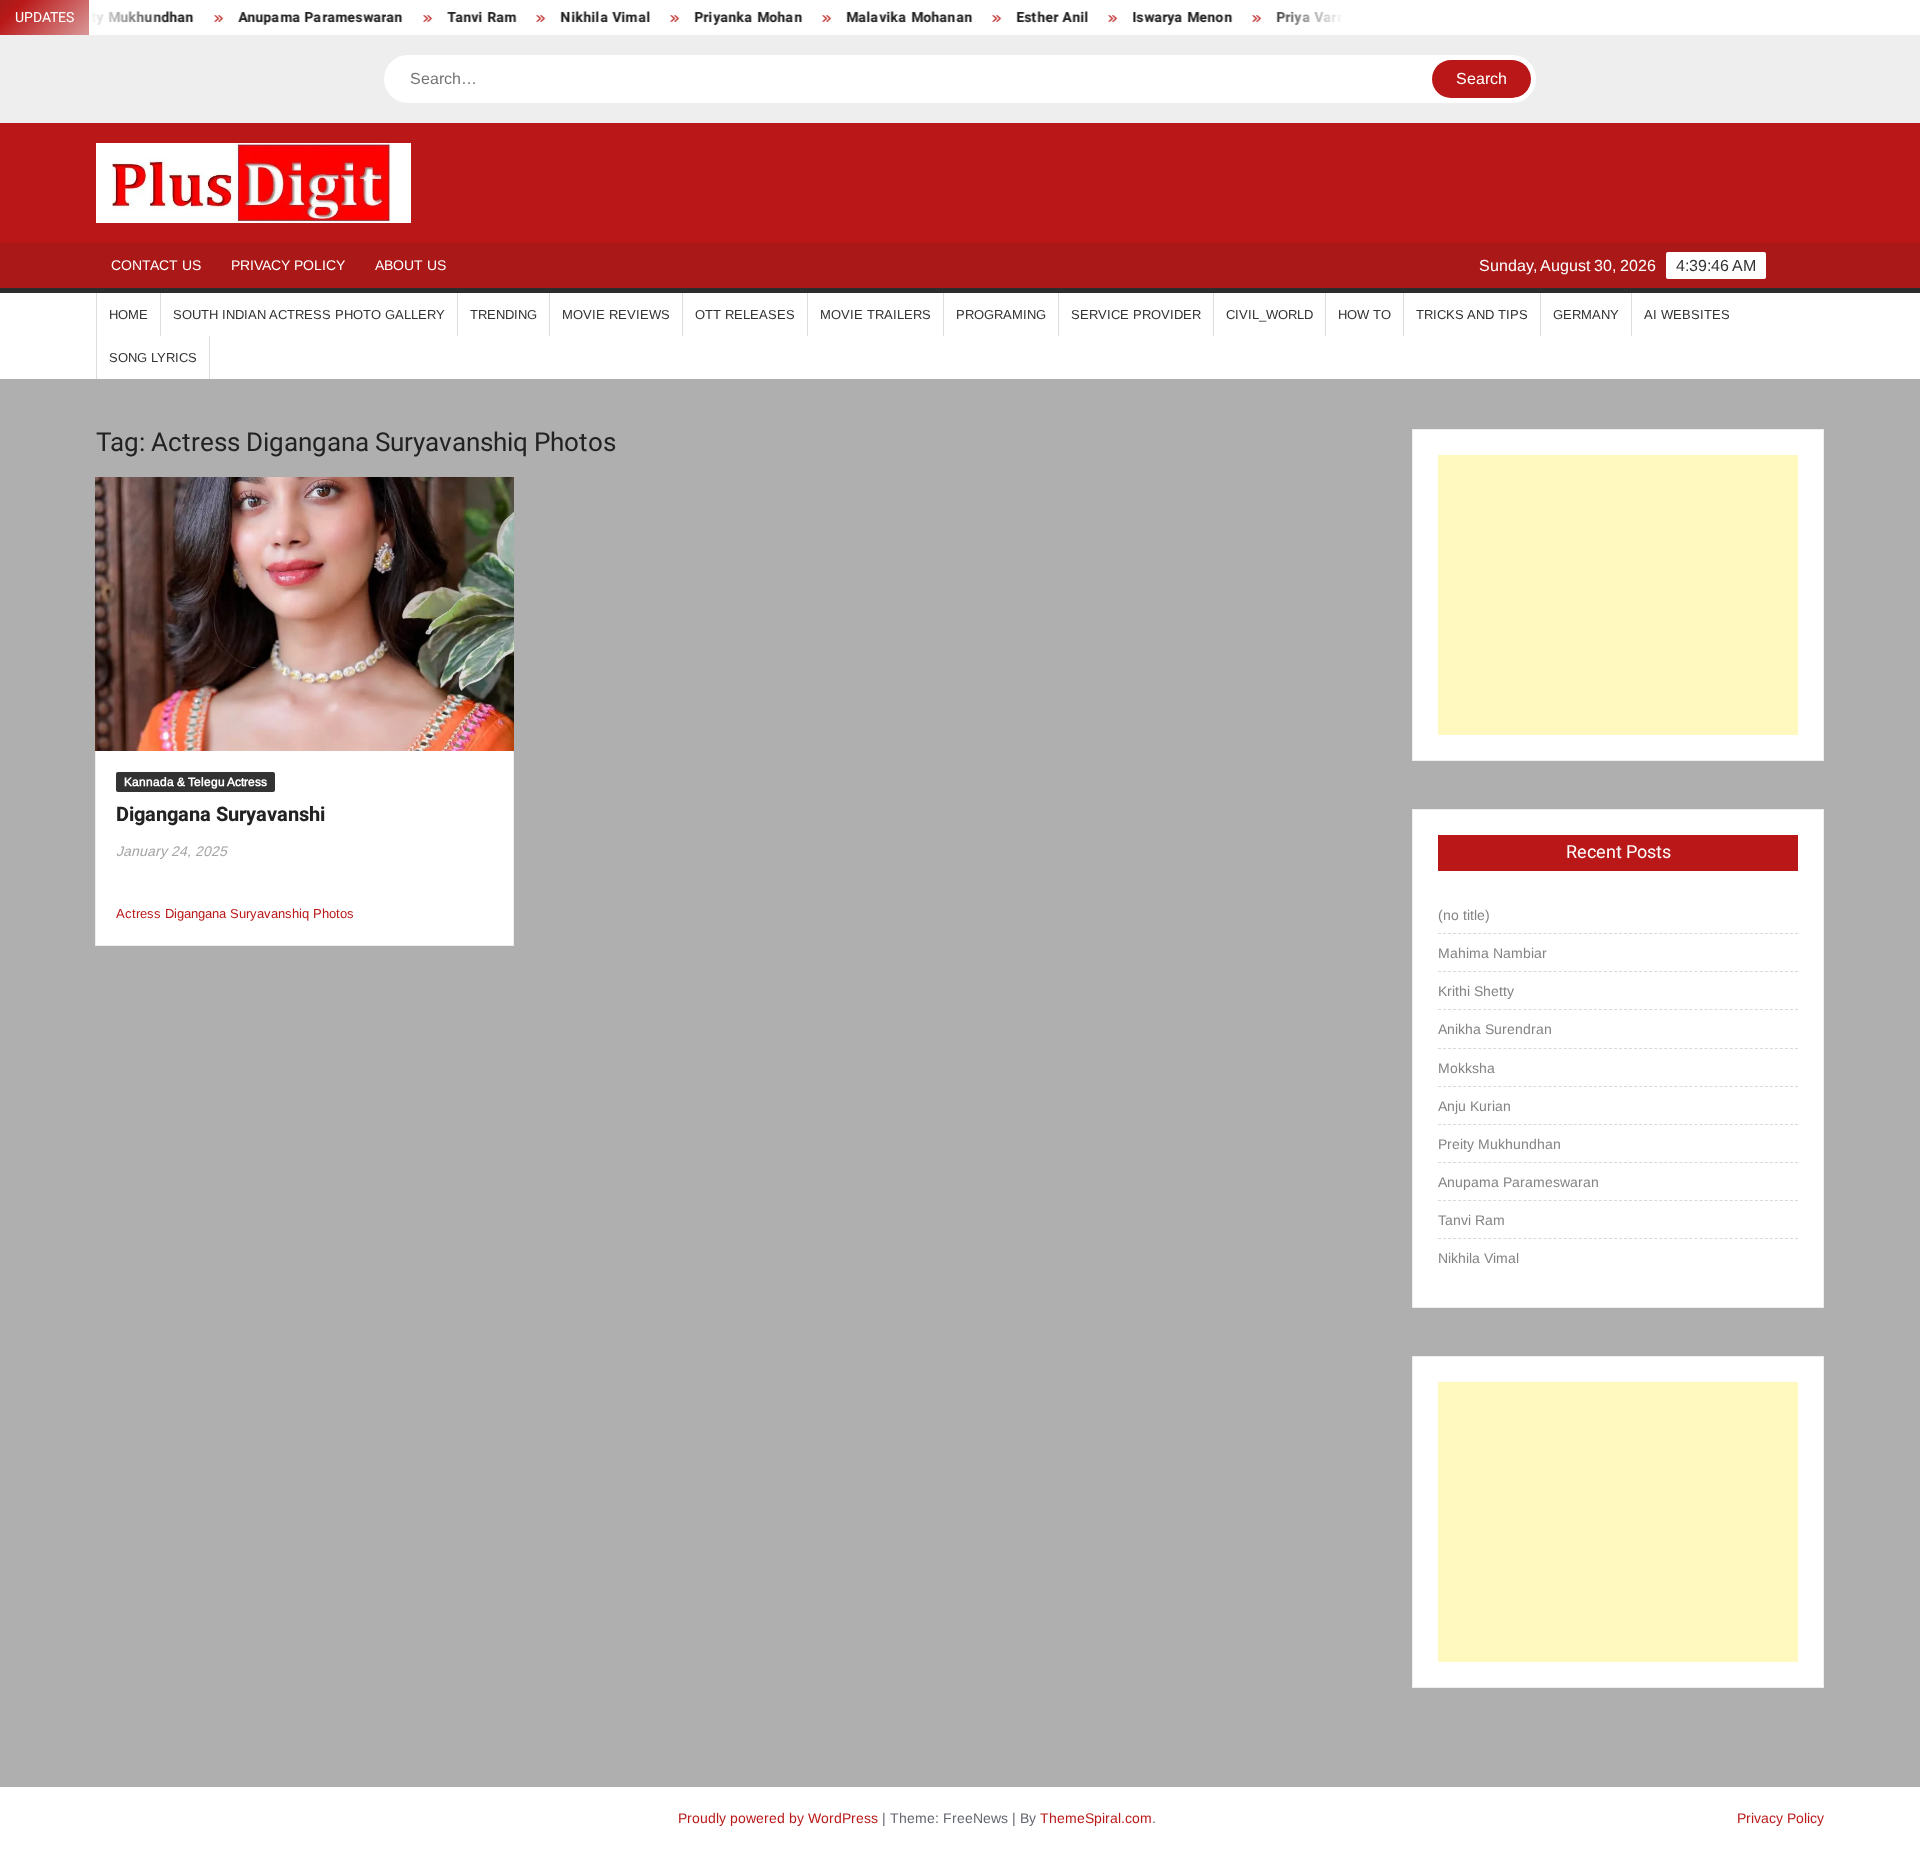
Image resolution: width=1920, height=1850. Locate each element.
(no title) (1464, 915)
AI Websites (1687, 314)
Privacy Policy (288, 265)
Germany (1586, 314)
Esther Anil (1006, 17)
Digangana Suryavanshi (220, 814)
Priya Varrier (1272, 17)
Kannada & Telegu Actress (195, 782)
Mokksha (1466, 1068)
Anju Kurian (1474, 1106)
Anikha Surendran (1495, 1029)
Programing (1001, 314)
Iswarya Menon (1136, 17)
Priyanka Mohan (702, 17)
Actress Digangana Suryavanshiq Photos (235, 913)
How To (1364, 314)
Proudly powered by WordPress (778, 1818)
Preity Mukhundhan (1499, 1144)
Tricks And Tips (1472, 314)
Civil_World (1269, 314)
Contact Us (156, 265)
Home (128, 314)
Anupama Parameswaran (273, 17)
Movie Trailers (875, 314)
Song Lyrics (153, 357)
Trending (503, 314)
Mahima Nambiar (1492, 953)
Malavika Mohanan (863, 17)
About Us (410, 265)
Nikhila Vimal (559, 17)
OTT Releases (745, 314)
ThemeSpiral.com (1096, 1818)
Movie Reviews (616, 314)
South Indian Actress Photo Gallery (309, 314)
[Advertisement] (1618, 595)
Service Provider (1136, 314)
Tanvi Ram (435, 17)
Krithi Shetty (1476, 991)
